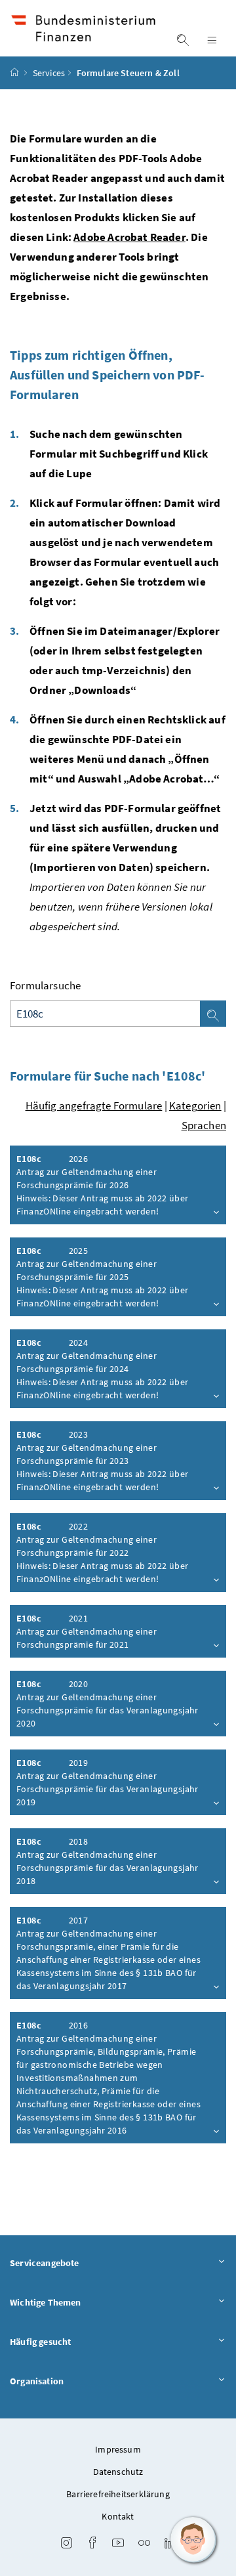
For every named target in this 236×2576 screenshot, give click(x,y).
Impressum (118, 2449)
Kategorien (195, 1106)
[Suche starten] (213, 1014)
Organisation (37, 2381)
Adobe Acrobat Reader (129, 237)
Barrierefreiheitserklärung (118, 2494)
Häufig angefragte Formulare (94, 1106)
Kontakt (118, 2516)
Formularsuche (45, 985)
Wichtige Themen (46, 2302)
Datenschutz (118, 2472)
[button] (193, 2540)
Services (49, 73)
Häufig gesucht (40, 2342)
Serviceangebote (45, 2263)
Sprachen (204, 1125)
